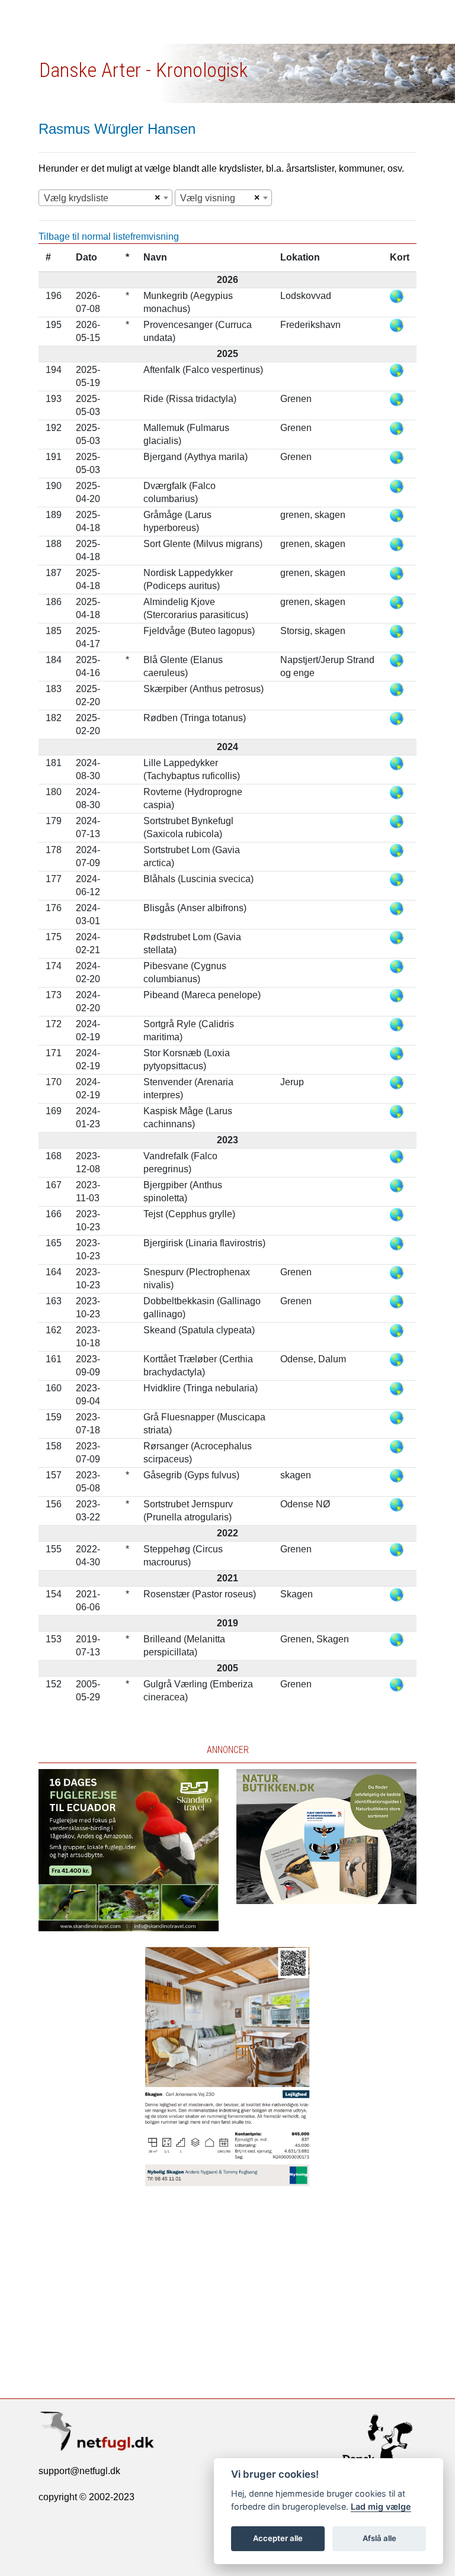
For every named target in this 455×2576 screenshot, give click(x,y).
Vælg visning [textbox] (208, 198)
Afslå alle (379, 2538)
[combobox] (105, 198)
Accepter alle (278, 2538)
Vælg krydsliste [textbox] (76, 198)
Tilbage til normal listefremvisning (109, 237)
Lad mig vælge (381, 2506)
